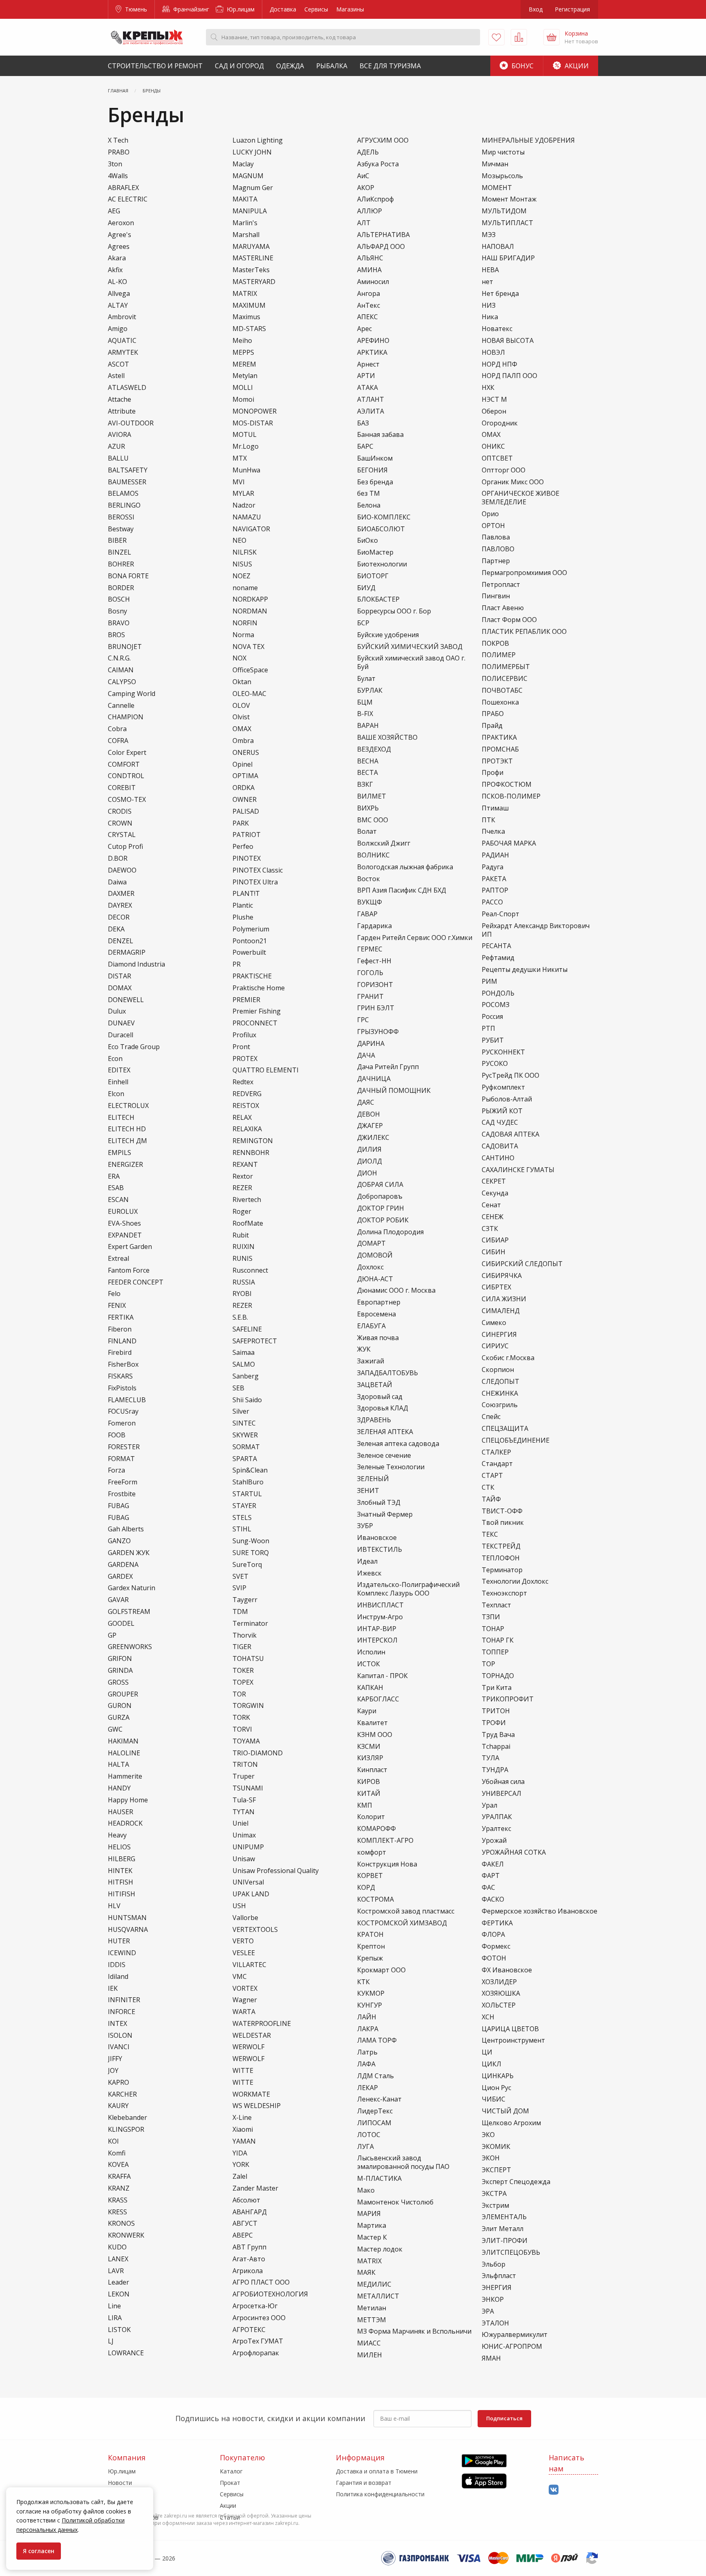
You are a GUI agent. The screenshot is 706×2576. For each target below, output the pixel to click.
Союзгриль (500, 1405)
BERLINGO (124, 505)
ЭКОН (491, 2158)
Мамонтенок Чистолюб (395, 2202)
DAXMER (121, 894)
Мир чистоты (503, 152)
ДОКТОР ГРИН (381, 1208)
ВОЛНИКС (373, 855)
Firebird (120, 1353)
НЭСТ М (494, 399)
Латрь (367, 2052)
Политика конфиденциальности (380, 2494)
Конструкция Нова (387, 1864)
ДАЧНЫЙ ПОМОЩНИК (394, 1091)
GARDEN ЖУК (129, 1553)
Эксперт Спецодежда (516, 2182)
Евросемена (376, 1314)
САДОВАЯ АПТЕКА (511, 1134)
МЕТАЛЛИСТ (378, 2296)
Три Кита (497, 1688)
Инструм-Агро (380, 1617)
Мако (366, 2190)
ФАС (488, 1888)
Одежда (290, 66)
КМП (365, 1805)
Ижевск (369, 1573)
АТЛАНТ (371, 399)
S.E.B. (240, 1317)
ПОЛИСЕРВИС (505, 679)
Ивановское (377, 1538)
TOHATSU (248, 1659)
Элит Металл (503, 2229)
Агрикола (248, 2271)
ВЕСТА (368, 773)
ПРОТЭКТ (497, 761)
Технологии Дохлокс (515, 1581)
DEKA (116, 929)
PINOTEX (247, 858)
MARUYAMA (251, 247)
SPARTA (245, 1459)
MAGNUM (248, 176)
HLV (114, 1906)
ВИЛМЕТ (372, 796)
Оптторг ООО (504, 470)
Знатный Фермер (385, 1514)
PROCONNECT (255, 1023)
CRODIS (120, 811)
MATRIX (245, 294)
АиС (363, 176)
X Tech (118, 140)
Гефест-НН (374, 961)
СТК (488, 1487)
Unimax (244, 1835)
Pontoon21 (250, 941)
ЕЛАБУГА (371, 1326)
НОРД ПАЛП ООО (509, 376)
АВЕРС (243, 2235)
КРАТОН (370, 1935)
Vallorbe (245, 1918)
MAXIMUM (249, 305)
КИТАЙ (369, 1794)
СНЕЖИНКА (500, 1393)
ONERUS (246, 753)
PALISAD (246, 811)
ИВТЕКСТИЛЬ (380, 1550)
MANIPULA (250, 211)
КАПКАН (370, 1688)
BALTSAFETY (128, 470)
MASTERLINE (253, 258)
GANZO (119, 1541)
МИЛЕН (370, 2355)
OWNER (245, 800)
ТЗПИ (491, 1617)
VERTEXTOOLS (255, 1930)
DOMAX (120, 988)
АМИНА (369, 270)
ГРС (363, 1020)
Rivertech (247, 1200)
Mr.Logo (246, 446)
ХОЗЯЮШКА (501, 1993)
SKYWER (245, 1435)
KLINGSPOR (126, 2130)
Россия (492, 1017)
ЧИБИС (494, 2099)
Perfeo (243, 847)
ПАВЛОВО (498, 549)
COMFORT (124, 764)
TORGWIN (248, 1706)
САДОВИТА (500, 1146)
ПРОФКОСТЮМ (507, 784)
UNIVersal (248, 1882)
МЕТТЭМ (372, 2320)
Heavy (117, 1835)
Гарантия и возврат (364, 2483)
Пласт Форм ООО (509, 620)
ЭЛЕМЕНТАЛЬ (504, 2217)
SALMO (244, 1364)
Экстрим (495, 2206)
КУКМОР (371, 1993)
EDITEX (119, 1070)
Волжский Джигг (384, 843)
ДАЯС (366, 1102)
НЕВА (490, 270)
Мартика (372, 2226)
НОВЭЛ (493, 352)
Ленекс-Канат (379, 2099)
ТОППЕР (495, 1652)
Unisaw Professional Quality (276, 1871)
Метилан (372, 2308)
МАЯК (366, 2273)
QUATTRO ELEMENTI (266, 1070)
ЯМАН (491, 2358)
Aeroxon (121, 223)
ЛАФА (366, 2064)
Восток (369, 879)
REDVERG (247, 1094)
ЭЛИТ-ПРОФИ (505, 2241)
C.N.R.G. (119, 658)
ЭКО (488, 2135)
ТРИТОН (496, 1711)
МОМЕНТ (497, 188)
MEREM (244, 364)
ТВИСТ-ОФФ (502, 1511)
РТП (488, 1028)
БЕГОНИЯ (372, 470)
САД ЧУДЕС (500, 1122)
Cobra (117, 729)
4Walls (118, 176)
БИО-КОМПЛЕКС (384, 517)
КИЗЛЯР (370, 1758)
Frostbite (122, 1494)
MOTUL (245, 435)
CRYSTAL (122, 835)
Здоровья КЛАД (383, 1408)
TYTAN (244, 1812)
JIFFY (115, 2059)
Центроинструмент (513, 2040)
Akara (117, 258)
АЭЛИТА (371, 411)
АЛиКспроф (375, 199)
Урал (489, 1805)
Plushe (243, 917)
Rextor (243, 1176)
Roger (242, 1212)
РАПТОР (495, 890)
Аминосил (373, 282)
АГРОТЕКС (249, 2330)
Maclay (243, 164)
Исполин (371, 1652)
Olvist (241, 717)
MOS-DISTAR (253, 423)
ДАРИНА (371, 1044)
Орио (490, 514)
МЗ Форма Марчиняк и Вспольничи (414, 2331)
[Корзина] (552, 37)
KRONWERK (126, 2235)
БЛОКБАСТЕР (378, 599)
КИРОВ (369, 1782)
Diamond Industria (136, 964)
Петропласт (501, 585)
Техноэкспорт (504, 1593)
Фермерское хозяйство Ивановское (540, 1911)
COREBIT (122, 788)
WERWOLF (248, 2047)
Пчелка (493, 831)
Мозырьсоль (502, 176)
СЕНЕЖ (493, 1217)
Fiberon (120, 1329)
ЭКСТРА (494, 2194)
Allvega (119, 294)
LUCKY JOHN (252, 152)
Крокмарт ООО (381, 1970)
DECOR (119, 917)
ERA (114, 1176)
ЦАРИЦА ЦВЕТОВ (510, 2029)
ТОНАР (493, 1629)
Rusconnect (250, 1270)
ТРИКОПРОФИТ (508, 1699)
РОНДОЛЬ (498, 993)
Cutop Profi (125, 847)
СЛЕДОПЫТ (500, 1382)
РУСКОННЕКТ (503, 1052)
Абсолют (246, 2200)
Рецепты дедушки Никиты (525, 970)
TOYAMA (246, 1741)
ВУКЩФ (370, 902)
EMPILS (120, 1153)
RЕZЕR (242, 1306)
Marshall (246, 235)
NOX (239, 658)
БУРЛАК (370, 690)
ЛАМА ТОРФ (377, 2040)
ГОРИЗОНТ (375, 985)
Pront (241, 1047)
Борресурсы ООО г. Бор (394, 611)
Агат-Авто (249, 2259)
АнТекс (369, 305)
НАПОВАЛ (498, 247)
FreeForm (123, 1482)
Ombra (243, 741)
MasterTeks (251, 270)
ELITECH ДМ (127, 1141)
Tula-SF (244, 1800)
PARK (241, 823)
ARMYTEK (123, 352)
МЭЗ (489, 235)
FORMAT (121, 1459)
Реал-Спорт (500, 914)
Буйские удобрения (388, 635)
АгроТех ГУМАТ (258, 2341)
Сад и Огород (239, 66)
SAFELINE (247, 1329)
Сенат (491, 1205)
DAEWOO (122, 870)
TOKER (243, 1671)
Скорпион (498, 1370)
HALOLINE (124, 1753)
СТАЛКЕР (496, 1452)
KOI (113, 2141)
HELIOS (119, 1847)
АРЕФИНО (373, 341)
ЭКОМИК (496, 2147)
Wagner (245, 2000)
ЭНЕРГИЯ (497, 2288)
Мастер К (372, 2237)
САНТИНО (498, 1158)
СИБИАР (495, 1240)
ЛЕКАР (368, 2088)
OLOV (241, 706)
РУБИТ (493, 1040)
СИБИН (494, 1252)
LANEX (118, 2259)
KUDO (117, 2247)
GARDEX (120, 1577)
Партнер (496, 561)
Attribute (122, 411)
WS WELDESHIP (257, 2106)
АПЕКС (368, 317)
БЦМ (365, 702)
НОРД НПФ (499, 364)
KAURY (118, 2106)
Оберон (494, 411)
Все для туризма (390, 66)
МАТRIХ (369, 2261)
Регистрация (572, 9)
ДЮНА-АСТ (375, 1279)
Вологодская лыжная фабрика (405, 867)
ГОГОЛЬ (370, 973)
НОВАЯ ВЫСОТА (508, 341)
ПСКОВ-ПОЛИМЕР (511, 796)
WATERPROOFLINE (262, 2024)
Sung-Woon (251, 1541)
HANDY (119, 1788)
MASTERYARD (254, 282)
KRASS (118, 2200)
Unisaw (244, 1859)
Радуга (493, 867)
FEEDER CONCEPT (136, 1282)
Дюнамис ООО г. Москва (396, 1290)
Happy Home (128, 1800)
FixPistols (122, 1388)
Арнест (368, 364)
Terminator (250, 1624)
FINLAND (122, 1341)
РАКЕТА (494, 879)
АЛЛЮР (370, 211)
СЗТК (490, 1229)
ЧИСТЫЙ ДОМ (505, 2111)
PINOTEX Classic (258, 870)
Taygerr (245, 1600)
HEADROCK (125, 1823)
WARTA (244, 2012)
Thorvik (245, 1635)
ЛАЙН (367, 2017)
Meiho (242, 341)
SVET (240, 1577)
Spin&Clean (250, 1470)
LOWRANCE (126, 2353)
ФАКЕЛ (493, 1864)
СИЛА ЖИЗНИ (504, 1299)
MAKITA (245, 199)
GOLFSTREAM (129, 1612)
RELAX (242, 1118)
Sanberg (246, 1376)
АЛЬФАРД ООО (381, 247)
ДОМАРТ (371, 1243)
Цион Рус (496, 2088)
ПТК (488, 820)
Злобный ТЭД (379, 1503)
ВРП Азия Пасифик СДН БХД (402, 890)
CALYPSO (122, 682)
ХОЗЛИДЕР (499, 1982)
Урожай (494, 1841)
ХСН (488, 2017)
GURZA (119, 1718)
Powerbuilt (249, 952)
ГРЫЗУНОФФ (378, 1032)
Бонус (522, 66)
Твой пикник (503, 1523)
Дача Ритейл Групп (388, 1067)
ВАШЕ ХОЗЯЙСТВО (387, 737)
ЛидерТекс (375, 2111)
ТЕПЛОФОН (501, 1558)
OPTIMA (245, 776)
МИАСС (369, 2343)
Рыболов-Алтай (507, 1099)
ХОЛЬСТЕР (499, 2005)
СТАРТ (492, 1476)
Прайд (492, 726)
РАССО (492, 902)
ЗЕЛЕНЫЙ (373, 1479)
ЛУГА (365, 2147)
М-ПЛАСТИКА (379, 2179)
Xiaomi (243, 2130)
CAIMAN (121, 670)
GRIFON (120, 1659)
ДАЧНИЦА (374, 1079)
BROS (116, 635)
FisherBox (123, 1364)
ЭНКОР (493, 2300)
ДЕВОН (369, 1114)
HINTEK (120, 1871)
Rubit (241, 1235)
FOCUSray (123, 1411)
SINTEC (244, 1423)
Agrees (119, 247)
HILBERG (122, 1859)
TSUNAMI (248, 1788)
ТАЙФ (491, 1499)
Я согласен (39, 2551)
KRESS (117, 2212)
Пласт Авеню (503, 608)
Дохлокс (370, 1267)
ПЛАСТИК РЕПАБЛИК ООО (524, 632)
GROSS (118, 1682)
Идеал (367, 1561)
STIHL (242, 1529)
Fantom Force (129, 1270)
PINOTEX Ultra (255, 882)
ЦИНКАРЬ (498, 2076)
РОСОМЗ (496, 1005)
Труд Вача (498, 1735)
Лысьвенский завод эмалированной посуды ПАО (403, 2162)
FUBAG (118, 1506)
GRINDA (120, 1671)
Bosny (117, 611)
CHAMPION (126, 717)
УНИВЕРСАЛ (502, 1794)
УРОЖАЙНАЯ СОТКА (514, 1852)
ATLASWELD (127, 388)
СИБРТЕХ (496, 1287)
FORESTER (124, 1447)
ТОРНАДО (498, 1676)
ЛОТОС (369, 2135)
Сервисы (316, 9)
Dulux (117, 1011)
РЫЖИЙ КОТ (502, 1111)
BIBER (117, 540)
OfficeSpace (250, 670)
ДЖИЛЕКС (373, 1138)
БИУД (366, 588)
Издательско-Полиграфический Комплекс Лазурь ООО (408, 1589)
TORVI (242, 1729)
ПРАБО (493, 714)
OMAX (242, 729)
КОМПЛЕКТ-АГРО (385, 1841)
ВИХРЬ (368, 808)
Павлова (496, 537)
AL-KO (117, 282)
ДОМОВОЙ (375, 1255)
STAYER (244, 1506)
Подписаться (504, 2418)
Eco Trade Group (134, 1047)
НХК (488, 388)
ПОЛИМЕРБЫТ (506, 667)
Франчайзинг (190, 9)
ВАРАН (368, 726)
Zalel (240, 2177)
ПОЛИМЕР (499, 655)
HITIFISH (122, 1894)
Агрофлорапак (256, 2353)
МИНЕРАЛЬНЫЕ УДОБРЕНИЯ (528, 140)
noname (245, 588)
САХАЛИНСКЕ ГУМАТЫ (518, 1170)
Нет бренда (500, 294)
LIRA (115, 2318)
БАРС (365, 446)
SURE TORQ (251, 1553)
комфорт (372, 1852)
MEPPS (243, 352)
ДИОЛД (370, 1161)
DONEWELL (126, 1000)
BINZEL (120, 552)
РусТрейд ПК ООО (511, 1075)
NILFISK (245, 552)
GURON (120, 1706)
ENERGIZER (125, 1165)
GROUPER (123, 1694)
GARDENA (123, 1565)
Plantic (243, 905)
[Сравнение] (519, 37)
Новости (120, 2483)
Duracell (121, 1035)
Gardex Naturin (132, 1588)
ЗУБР (365, 1526)
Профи (493, 773)
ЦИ (487, 2052)
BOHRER (121, 564)
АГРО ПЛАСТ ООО (261, 2282)
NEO (239, 540)
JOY (113, 2071)
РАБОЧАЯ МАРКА (509, 843)
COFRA (118, 741)
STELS (242, 1518)
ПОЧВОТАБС (502, 690)
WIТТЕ (243, 2083)
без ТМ (369, 493)
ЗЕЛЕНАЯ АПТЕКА (385, 1432)
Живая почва (378, 1338)
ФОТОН (494, 1958)
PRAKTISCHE (252, 976)
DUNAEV (121, 1023)
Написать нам (566, 2463)
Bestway (121, 529)
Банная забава (380, 435)
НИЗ (489, 305)
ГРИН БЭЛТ (376, 1008)
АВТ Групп (249, 2247)
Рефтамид (498, 958)
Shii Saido (247, 1400)
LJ (111, 2341)
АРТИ (366, 376)
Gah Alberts (126, 1529)
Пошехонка (500, 702)
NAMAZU (247, 517)
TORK (241, 1718)
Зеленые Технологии (391, 1467)
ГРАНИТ (370, 997)
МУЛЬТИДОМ (504, 211)
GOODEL (121, 1624)
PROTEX (245, 1059)
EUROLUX (123, 1212)
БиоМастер (375, 552)
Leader (118, 2282)
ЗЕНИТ (368, 1491)
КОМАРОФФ (376, 1829)
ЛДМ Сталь (375, 2076)
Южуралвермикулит (515, 2335)
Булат (366, 679)
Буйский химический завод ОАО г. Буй (411, 662)
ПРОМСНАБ (500, 749)
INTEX (117, 2024)
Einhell (118, 1082)
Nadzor (244, 505)
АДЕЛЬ (368, 152)
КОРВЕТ (370, 1876)
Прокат (230, 2483)
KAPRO (118, 2083)
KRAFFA (119, 2177)
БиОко (368, 540)
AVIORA (120, 435)
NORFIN (245, 623)
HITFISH (121, 1882)
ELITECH (121, 1118)
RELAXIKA (247, 1129)
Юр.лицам (240, 9)
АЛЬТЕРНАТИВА (383, 235)
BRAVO (119, 623)
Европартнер (379, 1302)
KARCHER (122, 2094)
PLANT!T (246, 894)
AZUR (116, 446)
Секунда (495, 1193)
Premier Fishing (257, 1011)
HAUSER (121, 1812)
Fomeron (122, 1423)
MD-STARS (249, 329)
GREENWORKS (130, 1647)
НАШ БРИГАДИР (508, 258)
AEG (114, 211)
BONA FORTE (128, 576)
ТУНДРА (495, 1770)
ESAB (116, 1188)
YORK (241, 2165)
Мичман (495, 164)
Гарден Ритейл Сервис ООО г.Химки (415, 938)
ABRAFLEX (123, 188)
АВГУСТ (245, 2224)
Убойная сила (503, 1782)
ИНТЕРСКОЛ (377, 1640)
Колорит (371, 1817)
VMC (240, 1977)
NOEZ (241, 576)
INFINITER (124, 2000)
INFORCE (122, 2012)
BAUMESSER (127, 482)
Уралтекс (496, 1829)
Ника (490, 317)
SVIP (239, 1588)
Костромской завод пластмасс (406, 1911)
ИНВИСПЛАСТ (380, 1605)
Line (114, 2306)
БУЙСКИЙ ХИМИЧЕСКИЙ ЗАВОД (410, 647)
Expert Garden (130, 1247)
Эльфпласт (499, 2276)
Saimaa (244, 1353)
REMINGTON (253, 1141)
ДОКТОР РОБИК (383, 1220)
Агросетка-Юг (255, 2306)
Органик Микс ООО (513, 482)
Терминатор (502, 1570)
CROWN (120, 823)
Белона (369, 505)
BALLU (118, 458)
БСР (363, 623)
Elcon (116, 1094)
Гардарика (374, 926)
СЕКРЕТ (494, 1181)
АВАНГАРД (250, 2212)
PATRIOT (247, 835)
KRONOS (121, 2224)
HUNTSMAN (127, 1918)
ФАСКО (493, 1899)
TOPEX (243, 1682)
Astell (116, 376)
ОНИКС (493, 446)
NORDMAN (250, 611)
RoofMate (248, 1223)
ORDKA (244, 788)
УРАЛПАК (497, 1817)
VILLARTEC (249, 1965)
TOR (239, 1694)
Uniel (240, 1823)
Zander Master (255, 2188)
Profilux (244, 1035)
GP (112, 1635)
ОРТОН (493, 526)
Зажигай (371, 1361)
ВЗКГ (365, 784)
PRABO (119, 152)
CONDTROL (126, 776)
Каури (367, 1711)
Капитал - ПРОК (382, 1676)
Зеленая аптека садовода (398, 1444)
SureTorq (247, 1565)
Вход (536, 9)
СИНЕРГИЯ (499, 1335)
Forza (116, 1470)
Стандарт (497, 1464)
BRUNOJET (125, 647)
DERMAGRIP (127, 952)
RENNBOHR (251, 1153)
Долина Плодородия (390, 1232)
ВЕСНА (368, 761)
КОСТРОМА (375, 1899)
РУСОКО (495, 1064)
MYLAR (243, 493)
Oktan (242, 682)
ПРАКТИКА (499, 737)
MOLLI (243, 388)
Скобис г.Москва (508, 1358)
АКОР (366, 188)
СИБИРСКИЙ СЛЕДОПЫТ (522, 1264)
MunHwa (246, 470)
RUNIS (242, 1259)
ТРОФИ (494, 1723)
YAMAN (244, 2141)
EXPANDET (125, 1235)
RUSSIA (244, 1282)
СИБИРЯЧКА (502, 1276)
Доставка (283, 9)
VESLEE (244, 1953)
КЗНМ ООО (375, 1735)
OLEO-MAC (249, 694)
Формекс (496, 1946)
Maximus (246, 317)
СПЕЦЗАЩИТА (505, 1429)
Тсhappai (496, 1747)
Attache (120, 399)
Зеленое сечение (384, 1456)
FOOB (117, 1435)
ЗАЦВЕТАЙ (375, 1385)
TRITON (245, 1765)
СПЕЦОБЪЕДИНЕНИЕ (516, 1440)
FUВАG (118, 1518)
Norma (243, 635)
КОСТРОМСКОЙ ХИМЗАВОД (402, 1923)
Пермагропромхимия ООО (524, 573)
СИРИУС (495, 1346)
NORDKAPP (250, 599)
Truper (244, 1776)
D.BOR (118, 858)
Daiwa (117, 882)
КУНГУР (370, 2005)
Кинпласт (372, 1770)
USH (239, 1906)
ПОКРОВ (495, 643)
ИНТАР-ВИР (377, 1629)
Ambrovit (122, 317)
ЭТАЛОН (495, 2323)
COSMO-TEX (127, 800)
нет (487, 282)
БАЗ (363, 423)
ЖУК (364, 1349)
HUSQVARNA (128, 1930)
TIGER (242, 1647)
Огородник (500, 423)
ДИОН (367, 1173)
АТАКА (368, 388)
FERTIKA (121, 1317)
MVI (239, 482)
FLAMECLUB (127, 1400)
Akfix (115, 270)
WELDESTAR (252, 2036)
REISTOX (246, 1106)
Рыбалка (332, 66)
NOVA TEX (248, 647)
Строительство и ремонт (155, 66)
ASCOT (118, 364)
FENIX (117, 1306)
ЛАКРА (368, 2029)
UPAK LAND (251, 1894)
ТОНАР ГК (498, 1640)
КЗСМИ (369, 1747)
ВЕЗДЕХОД (374, 749)
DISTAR (120, 976)
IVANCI (119, 2047)
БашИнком (375, 458)
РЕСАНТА (496, 946)
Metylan (245, 376)
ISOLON (120, 2036)
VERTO (243, 1941)
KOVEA (118, 2165)
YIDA (240, 2153)
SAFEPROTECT (255, 1341)
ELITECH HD (127, 1129)
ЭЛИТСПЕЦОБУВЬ (511, 2253)
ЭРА (488, 2311)
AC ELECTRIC (128, 199)
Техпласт (496, 1605)
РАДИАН (495, 855)
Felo (114, 1294)
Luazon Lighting (258, 140)
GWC (115, 1729)
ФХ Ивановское (507, 1970)
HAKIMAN (123, 1741)
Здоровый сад (380, 1397)
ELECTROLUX (128, 1106)
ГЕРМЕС (370, 949)
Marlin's (245, 223)
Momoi (243, 399)
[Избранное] (496, 37)
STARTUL (247, 1494)
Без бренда (375, 482)
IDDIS (117, 1965)
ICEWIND (122, 1953)
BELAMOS (123, 493)
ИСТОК (369, 1664)
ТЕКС (490, 1534)
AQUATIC (122, 341)
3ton (115, 164)
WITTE (243, 2071)
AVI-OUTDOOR (131, 423)
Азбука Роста (378, 164)
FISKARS (120, 1376)
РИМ (489, 981)
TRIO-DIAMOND (258, 1753)
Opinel (242, 764)
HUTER (119, 1941)
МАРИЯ (369, 2214)
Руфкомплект (503, 1087)
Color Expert (127, 753)
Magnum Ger (253, 188)
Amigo (118, 329)
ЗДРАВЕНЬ (374, 1420)
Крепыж (370, 1958)
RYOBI (242, 1294)
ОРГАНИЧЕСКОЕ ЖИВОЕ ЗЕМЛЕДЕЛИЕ (521, 498)
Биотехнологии (382, 564)
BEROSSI (121, 517)
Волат (367, 831)
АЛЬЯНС (370, 258)
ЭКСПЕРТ (496, 2170)
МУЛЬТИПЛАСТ (507, 223)
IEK (113, 1989)
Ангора (369, 294)
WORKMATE (251, 2094)
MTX (240, 458)
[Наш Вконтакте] (554, 2490)
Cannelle (121, 706)
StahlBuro (248, 1482)
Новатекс (497, 329)
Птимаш (495, 808)
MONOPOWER (255, 411)
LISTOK (119, 2330)
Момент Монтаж (509, 199)
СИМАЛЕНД (501, 1311)
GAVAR (118, 1600)
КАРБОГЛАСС (378, 1699)
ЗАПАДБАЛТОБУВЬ (388, 1373)
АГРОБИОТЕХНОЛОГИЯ (270, 2294)
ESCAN (118, 1200)
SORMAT (246, 1447)
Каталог (231, 2471)
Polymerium (251, 929)
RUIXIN (244, 1247)
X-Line (242, 2118)
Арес (364, 329)
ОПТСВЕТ (497, 458)
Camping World (132, 694)
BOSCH (119, 599)
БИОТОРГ (373, 576)
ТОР (488, 1664)
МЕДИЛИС (374, 2284)
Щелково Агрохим (511, 2123)
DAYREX (120, 905)
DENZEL (121, 941)
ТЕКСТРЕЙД (501, 1546)
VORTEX (245, 1989)
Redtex (243, 1082)
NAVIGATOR (251, 529)
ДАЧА (366, 1055)
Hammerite (125, 1776)
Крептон (371, 1946)
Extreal (118, 1259)
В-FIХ (365, 714)
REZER (242, 1188)
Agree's (120, 235)
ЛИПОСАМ (374, 2123)
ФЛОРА (493, 1935)
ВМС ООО (373, 820)
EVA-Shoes (124, 1223)
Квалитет (372, 1723)
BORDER (121, 588)
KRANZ (119, 2188)
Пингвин (496, 596)
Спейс (491, 1417)
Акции (576, 66)
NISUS (242, 564)
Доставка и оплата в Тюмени (377, 2471)
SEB (238, 1388)
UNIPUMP (248, 1847)
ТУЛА (490, 1758)
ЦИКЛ (492, 2064)
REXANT (245, 1165)
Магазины (350, 9)
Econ (115, 1059)
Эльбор (494, 2264)
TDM (240, 1612)
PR (237, 964)
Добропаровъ (380, 1196)
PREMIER (246, 1000)
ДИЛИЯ (369, 1149)
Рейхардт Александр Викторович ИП (536, 930)
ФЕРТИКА (497, 1923)
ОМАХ (491, 435)
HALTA (118, 1765)
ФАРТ (491, 1876)
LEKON (119, 2294)
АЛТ (364, 223)
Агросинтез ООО (259, 2318)
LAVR (116, 2271)
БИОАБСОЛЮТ (381, 529)
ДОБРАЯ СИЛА (380, 1185)
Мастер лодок (380, 2249)
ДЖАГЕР (370, 1126)
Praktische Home (259, 988)
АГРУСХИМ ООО (383, 140)
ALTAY (118, 305)
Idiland (118, 1977)
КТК (363, 1982)
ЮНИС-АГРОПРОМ (512, 2347)
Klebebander (127, 2118)
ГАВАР (367, 914)
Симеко (494, 1323)
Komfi (117, 2153)
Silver (241, 1411)
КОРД (366, 1888)
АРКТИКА (372, 352)
